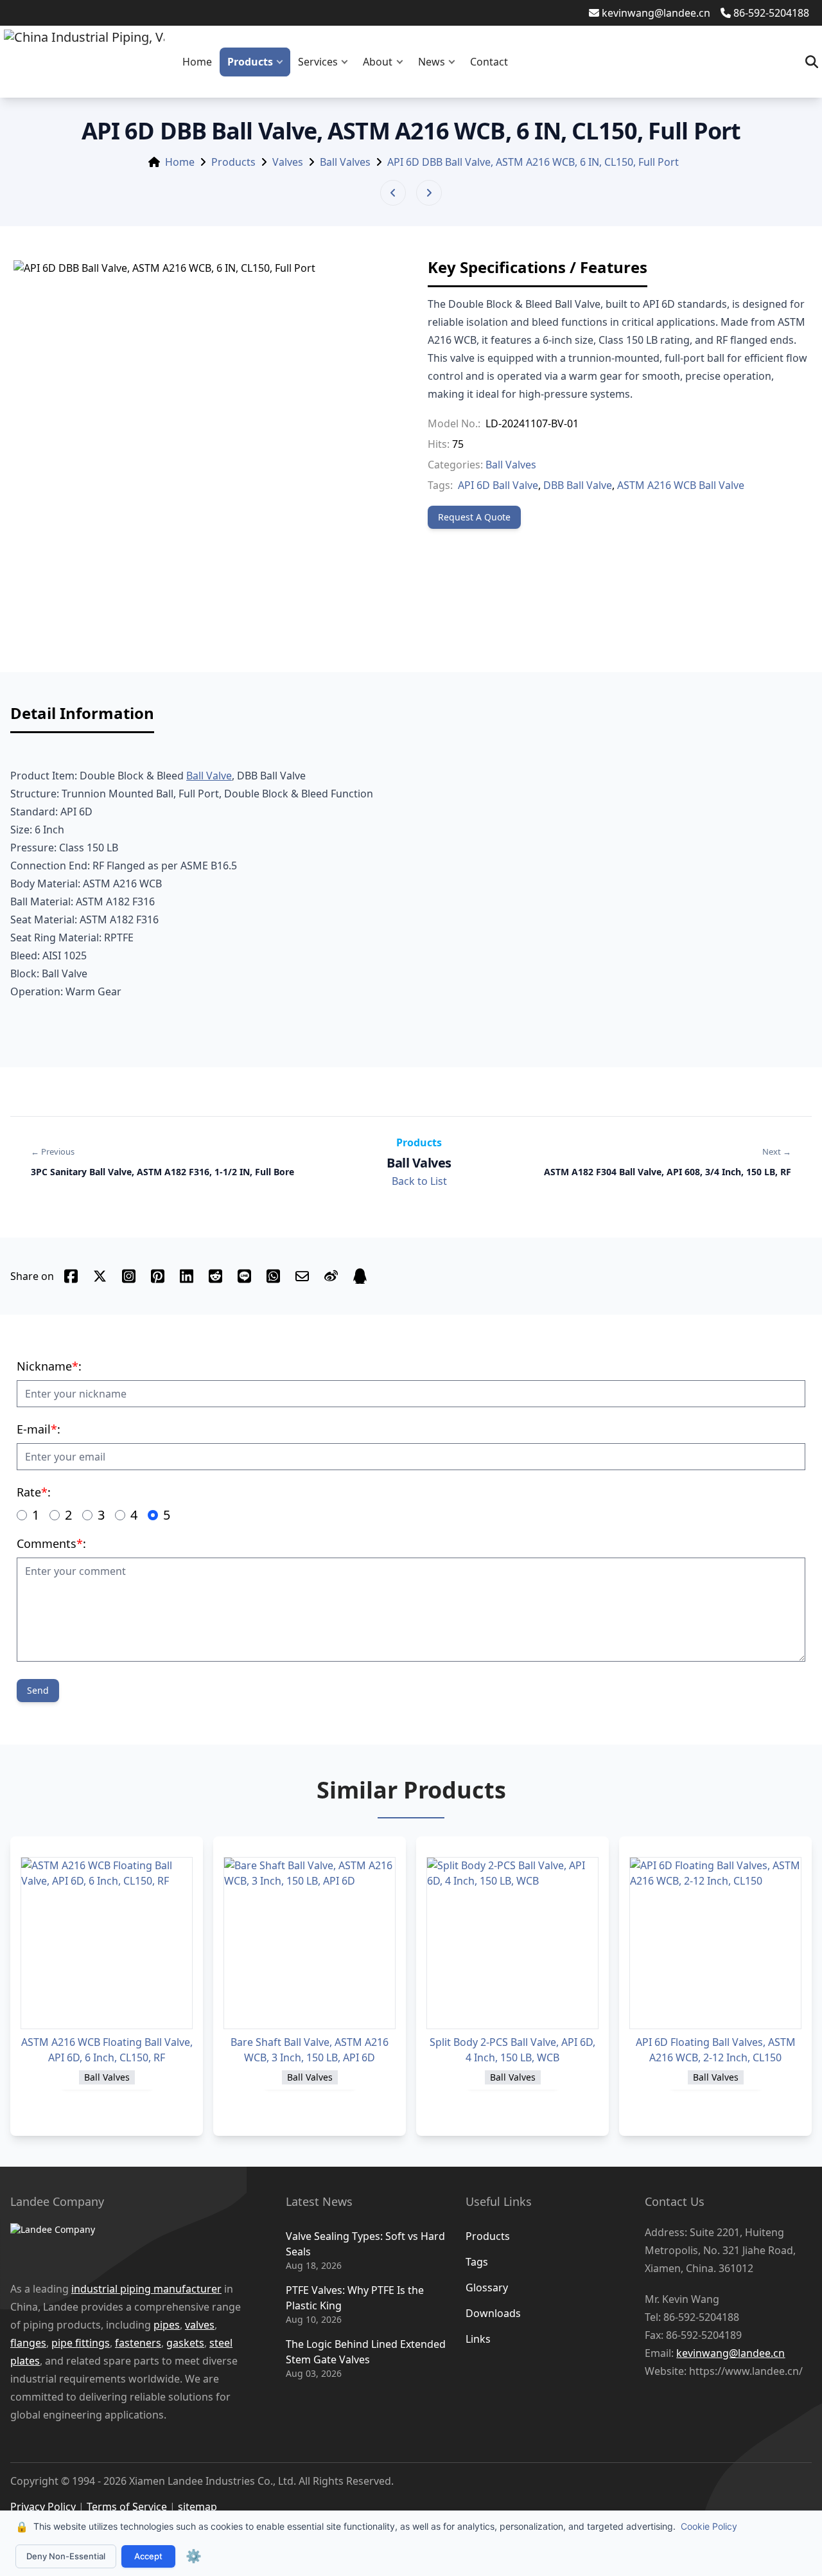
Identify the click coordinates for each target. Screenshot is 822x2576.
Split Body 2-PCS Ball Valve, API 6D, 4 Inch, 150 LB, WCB (512, 2050)
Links (478, 2339)
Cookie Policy (709, 2526)
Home (197, 62)
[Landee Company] (129, 2245)
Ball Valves (345, 162)
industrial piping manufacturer (146, 2289)
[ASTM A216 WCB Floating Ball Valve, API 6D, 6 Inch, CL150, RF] (107, 1943)
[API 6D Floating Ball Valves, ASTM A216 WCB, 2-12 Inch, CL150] (715, 1943)
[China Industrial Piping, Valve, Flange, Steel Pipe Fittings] (84, 62)
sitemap (197, 2507)
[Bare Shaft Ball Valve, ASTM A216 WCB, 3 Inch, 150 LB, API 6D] (310, 1943)
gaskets (185, 2343)
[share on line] (244, 1276)
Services (318, 62)
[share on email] (302, 1276)
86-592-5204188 (771, 13)
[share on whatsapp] (273, 1276)
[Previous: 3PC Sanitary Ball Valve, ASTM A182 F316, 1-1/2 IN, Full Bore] (393, 193)
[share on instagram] (129, 1276)
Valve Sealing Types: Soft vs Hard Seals (365, 2244)
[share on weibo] (331, 1276)
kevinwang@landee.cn (656, 13)
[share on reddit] (215, 1276)
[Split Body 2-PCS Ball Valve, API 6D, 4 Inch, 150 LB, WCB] (512, 1943)
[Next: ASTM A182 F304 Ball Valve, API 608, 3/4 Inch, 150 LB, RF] (429, 193)
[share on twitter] (100, 1276)
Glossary (487, 2287)
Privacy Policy (43, 2507)
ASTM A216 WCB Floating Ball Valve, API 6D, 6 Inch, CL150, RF (107, 2050)
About (378, 62)
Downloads (493, 2313)
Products (250, 62)
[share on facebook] (71, 1276)
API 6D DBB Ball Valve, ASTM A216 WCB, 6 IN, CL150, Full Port (533, 162)
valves (200, 2325)
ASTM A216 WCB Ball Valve (681, 485)
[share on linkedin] (187, 1276)
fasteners (138, 2343)
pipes (167, 2325)
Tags (477, 2262)
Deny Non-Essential (66, 2556)
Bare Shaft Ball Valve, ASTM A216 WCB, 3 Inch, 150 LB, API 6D (310, 2050)
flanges (28, 2343)
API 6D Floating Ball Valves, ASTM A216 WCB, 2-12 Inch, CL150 (716, 2050)
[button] (283, 62)
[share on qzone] (360, 1276)
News (432, 62)
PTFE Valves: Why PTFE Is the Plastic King (355, 2298)
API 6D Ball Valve (498, 485)
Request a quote (474, 517)
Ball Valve (209, 776)
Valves (288, 162)
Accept (148, 2556)
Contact (489, 62)
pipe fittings (81, 2343)
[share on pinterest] (158, 1276)
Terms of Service (127, 2507)
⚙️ (194, 2556)
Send (38, 1690)
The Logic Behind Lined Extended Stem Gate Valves (366, 2352)
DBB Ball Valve (578, 485)
